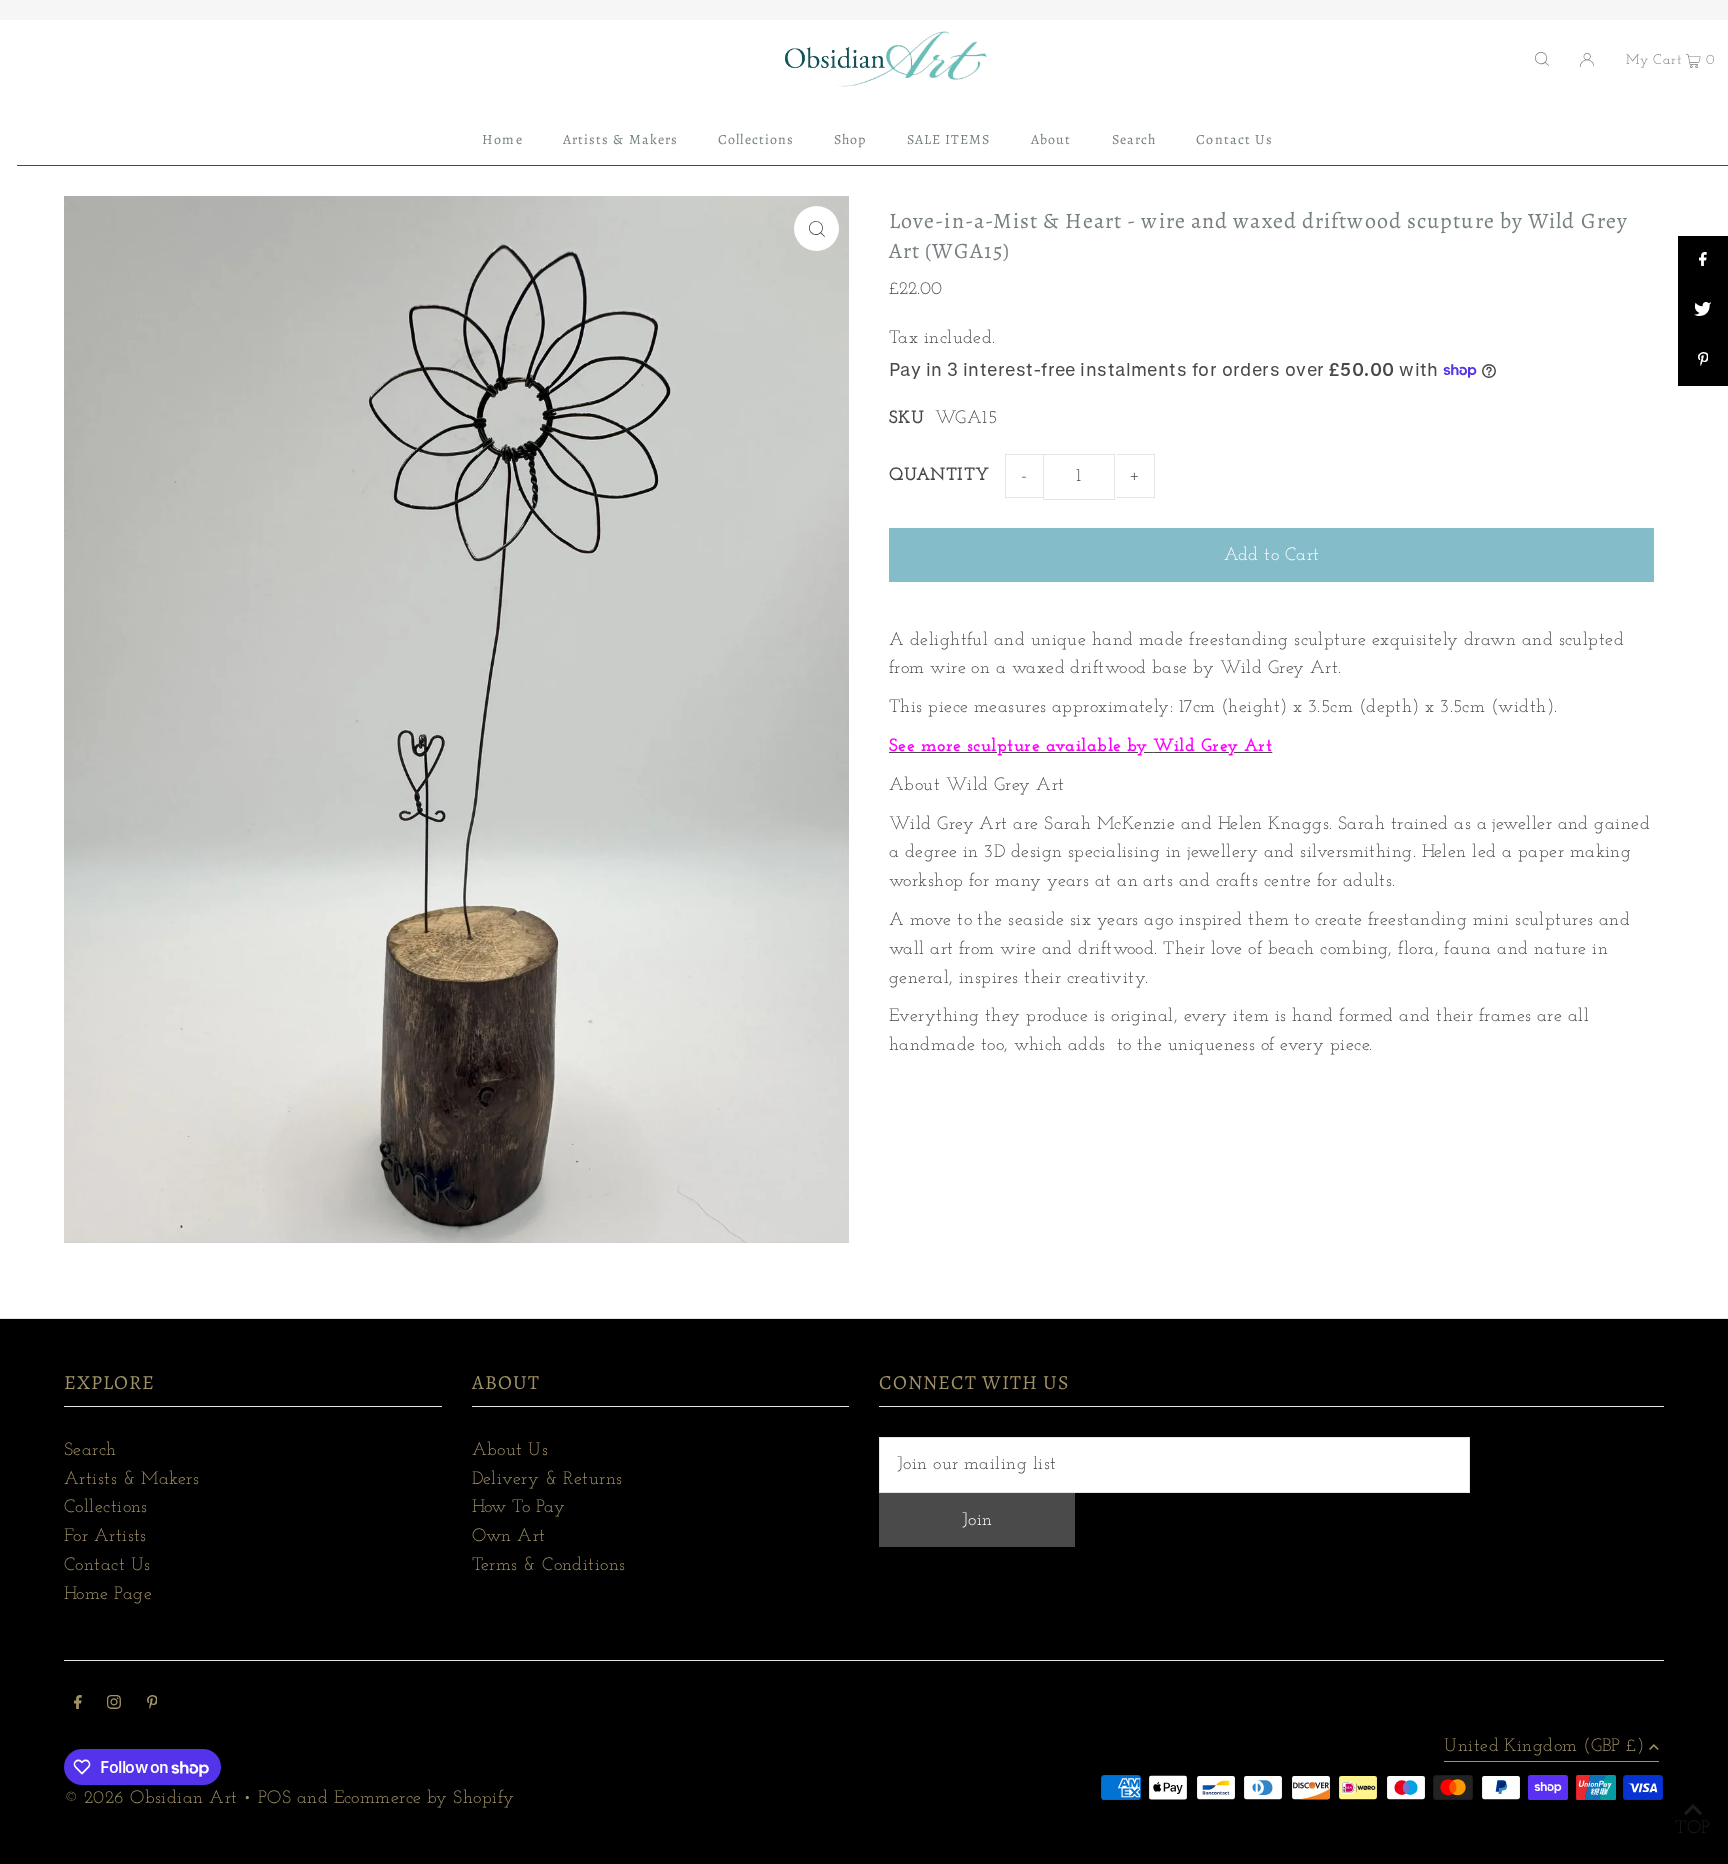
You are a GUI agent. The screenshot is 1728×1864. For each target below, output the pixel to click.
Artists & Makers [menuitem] (620, 139)
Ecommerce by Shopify (424, 1799)
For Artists (105, 1537)
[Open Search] (1542, 59)
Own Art (509, 1537)
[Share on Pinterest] (1703, 361)
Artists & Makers (131, 1480)
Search (90, 1451)
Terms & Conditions (549, 1566)
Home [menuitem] (502, 139)
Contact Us (107, 1566)
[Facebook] (78, 1705)
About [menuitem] (1051, 139)
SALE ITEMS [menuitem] (949, 139)
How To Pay (519, 1508)
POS (274, 1799)
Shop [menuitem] (850, 139)
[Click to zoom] (816, 228)
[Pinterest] (152, 1705)
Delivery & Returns (547, 1480)
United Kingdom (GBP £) (1544, 1747)
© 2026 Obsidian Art (151, 1799)
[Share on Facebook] (1703, 261)
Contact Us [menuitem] (1234, 139)
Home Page (108, 1595)
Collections (106, 1508)
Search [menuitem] (1134, 139)
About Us (510, 1451)
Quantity (939, 476)
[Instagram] (114, 1705)
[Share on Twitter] (1703, 311)
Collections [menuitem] (756, 139)
